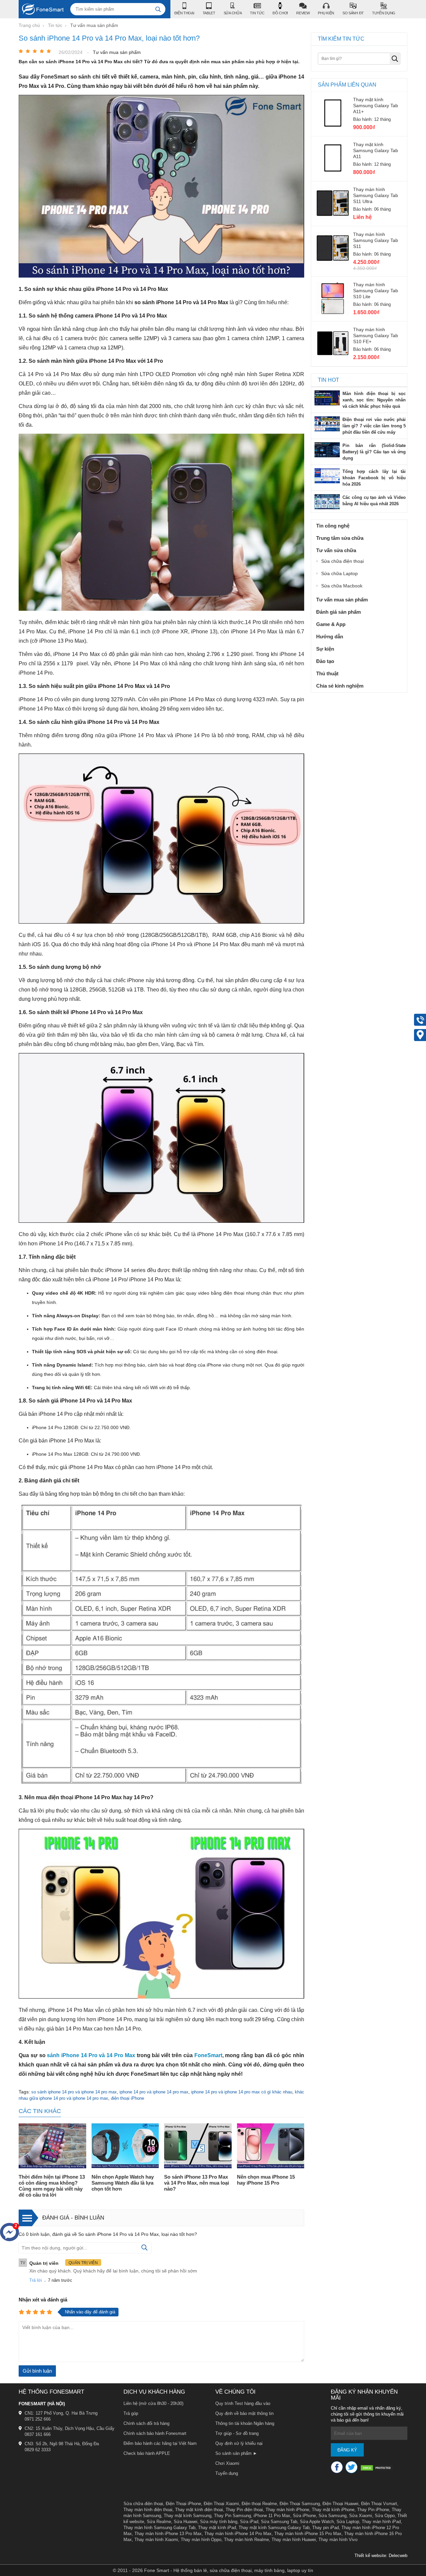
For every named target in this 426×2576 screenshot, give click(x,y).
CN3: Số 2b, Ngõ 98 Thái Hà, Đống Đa (62, 2444)
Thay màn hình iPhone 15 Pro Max (308, 2534)
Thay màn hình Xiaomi (156, 2540)
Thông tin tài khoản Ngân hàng (245, 2423)
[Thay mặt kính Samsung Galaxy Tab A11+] (333, 128)
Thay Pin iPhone (373, 2510)
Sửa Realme (159, 2522)
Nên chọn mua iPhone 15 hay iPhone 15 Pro (266, 2180)
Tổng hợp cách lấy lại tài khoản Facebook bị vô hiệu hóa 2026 (374, 478)
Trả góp (131, 2413)
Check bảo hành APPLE (147, 2453)
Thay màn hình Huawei (294, 2540)
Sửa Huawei (186, 2522)
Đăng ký (347, 2450)
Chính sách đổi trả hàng (146, 2423)
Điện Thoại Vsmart (379, 2504)
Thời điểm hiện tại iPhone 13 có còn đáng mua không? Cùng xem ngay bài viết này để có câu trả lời (52, 2186)
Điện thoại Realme (259, 2504)
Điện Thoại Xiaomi (221, 2504)
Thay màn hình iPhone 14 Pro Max (238, 2534)
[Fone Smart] (41, 9)
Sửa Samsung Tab (279, 2522)
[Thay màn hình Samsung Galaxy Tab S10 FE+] (333, 358)
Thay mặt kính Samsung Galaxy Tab (274, 2528)
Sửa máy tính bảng (219, 2522)
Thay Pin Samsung (232, 2516)
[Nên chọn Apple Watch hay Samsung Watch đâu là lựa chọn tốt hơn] (125, 2147)
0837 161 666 (38, 2434)
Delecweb (398, 2556)
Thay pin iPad (325, 2528)
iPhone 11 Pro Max (272, 2516)
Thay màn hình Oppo (201, 2540)
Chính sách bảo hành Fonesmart (155, 2433)
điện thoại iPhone (127, 2098)
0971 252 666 (38, 2419)
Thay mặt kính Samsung (188, 2516)
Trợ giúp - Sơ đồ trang (237, 2433)
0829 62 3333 (38, 2450)
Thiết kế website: (371, 2556)
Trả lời (36, 2280)
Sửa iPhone (304, 2516)
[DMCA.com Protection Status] (377, 2469)
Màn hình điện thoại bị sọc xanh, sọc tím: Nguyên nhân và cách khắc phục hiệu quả (374, 400)
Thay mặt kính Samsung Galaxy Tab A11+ (376, 106)
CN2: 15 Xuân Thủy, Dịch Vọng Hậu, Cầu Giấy (70, 2428)
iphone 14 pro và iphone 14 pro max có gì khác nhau (242, 2092)
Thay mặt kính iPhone (333, 2510)
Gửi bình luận (37, 2371)
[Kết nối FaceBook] (337, 2467)
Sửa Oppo (385, 2516)
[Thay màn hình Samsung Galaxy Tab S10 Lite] (333, 313)
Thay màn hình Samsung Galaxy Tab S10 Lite (376, 291)
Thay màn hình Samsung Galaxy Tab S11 (376, 240)
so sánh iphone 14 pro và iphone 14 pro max (74, 2092)
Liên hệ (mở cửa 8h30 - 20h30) (153, 2403)
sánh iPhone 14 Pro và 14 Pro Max (91, 2055)
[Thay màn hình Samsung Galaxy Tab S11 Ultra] (333, 218)
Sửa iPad (249, 2522)
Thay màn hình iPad (381, 2522)
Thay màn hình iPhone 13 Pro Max (168, 2534)
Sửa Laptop (348, 2522)
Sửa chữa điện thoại (143, 2504)
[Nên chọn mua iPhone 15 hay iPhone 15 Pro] (271, 2147)
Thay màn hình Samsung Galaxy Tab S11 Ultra (376, 195)
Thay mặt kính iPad (217, 2528)
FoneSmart (208, 2055)
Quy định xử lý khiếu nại (239, 2443)
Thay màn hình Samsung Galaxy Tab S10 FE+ (376, 335)
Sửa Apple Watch (317, 2522)
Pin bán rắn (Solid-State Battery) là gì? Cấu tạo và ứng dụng (374, 452)
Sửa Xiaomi (361, 2516)
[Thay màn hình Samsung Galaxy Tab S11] (333, 263)
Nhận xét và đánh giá (43, 2300)
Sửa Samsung (332, 2516)
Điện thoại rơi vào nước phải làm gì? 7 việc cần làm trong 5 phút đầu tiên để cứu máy (374, 426)
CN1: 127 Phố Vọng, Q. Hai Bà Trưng (61, 2413)
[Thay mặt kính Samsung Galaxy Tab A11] (333, 173)
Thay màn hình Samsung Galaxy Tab (159, 2528)
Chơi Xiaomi (227, 2463)
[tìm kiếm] (158, 9)
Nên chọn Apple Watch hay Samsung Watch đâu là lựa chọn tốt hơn (123, 2183)
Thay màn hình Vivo (338, 2540)
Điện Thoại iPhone (183, 2504)
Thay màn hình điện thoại (148, 2510)
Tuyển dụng (227, 2473)
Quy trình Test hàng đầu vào (243, 2403)
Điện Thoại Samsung (300, 2504)
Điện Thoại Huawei (340, 2504)
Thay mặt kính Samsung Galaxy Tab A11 (376, 150)
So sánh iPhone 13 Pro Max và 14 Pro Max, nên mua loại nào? (197, 2183)
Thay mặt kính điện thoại (199, 2510)
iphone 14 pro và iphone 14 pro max (154, 2092)
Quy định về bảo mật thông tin (244, 2413)
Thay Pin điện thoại (244, 2510)
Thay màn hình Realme (246, 2540)
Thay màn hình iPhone (287, 2510)
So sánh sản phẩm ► (236, 2453)
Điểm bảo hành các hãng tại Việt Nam (160, 2443)
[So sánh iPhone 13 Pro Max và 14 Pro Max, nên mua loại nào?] (198, 2147)
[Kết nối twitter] (351, 2467)
